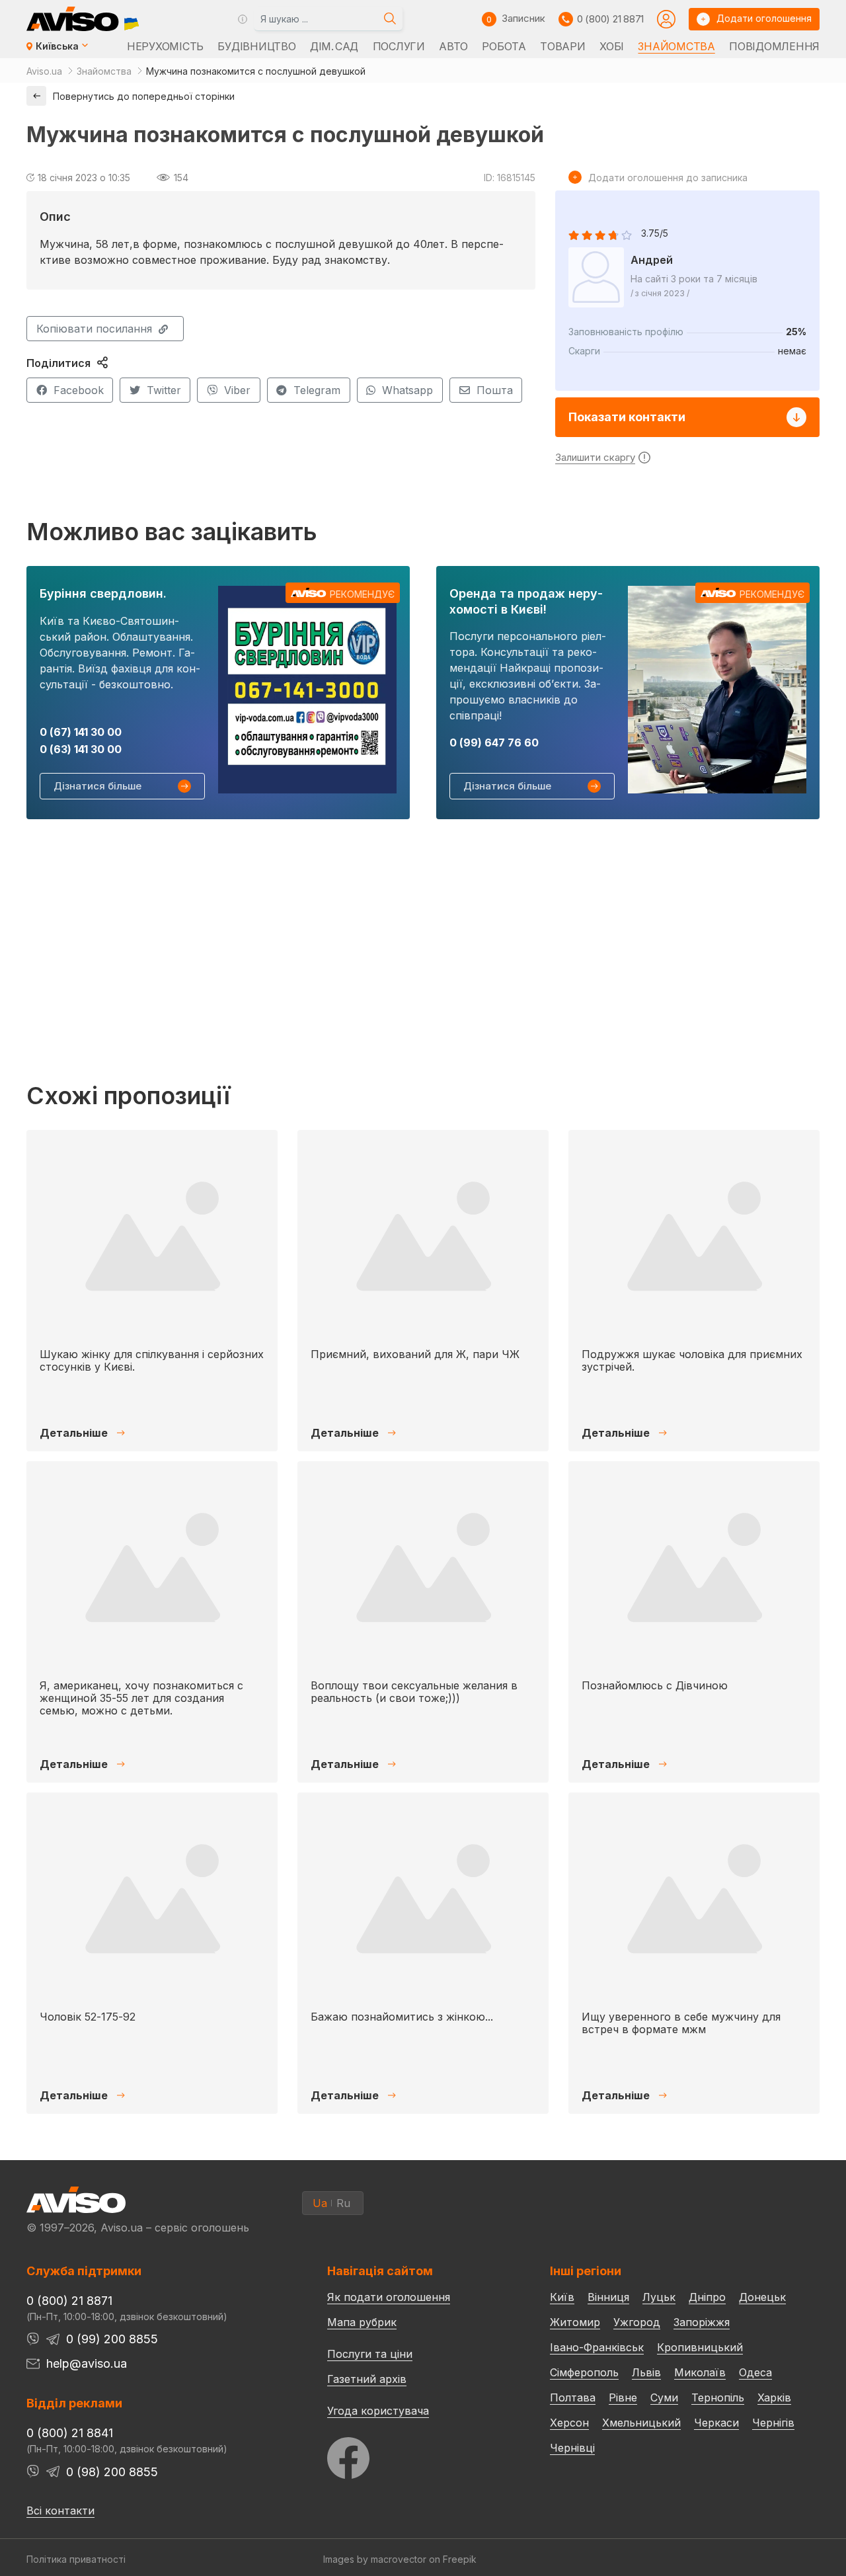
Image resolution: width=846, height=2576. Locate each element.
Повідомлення (774, 46)
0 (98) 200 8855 (112, 2472)
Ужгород (637, 2322)
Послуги (399, 46)
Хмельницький (641, 2423)
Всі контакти (60, 2511)
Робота (504, 46)
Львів (646, 2372)
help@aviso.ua (87, 2363)
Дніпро (707, 2297)
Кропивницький (700, 2347)
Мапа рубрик (362, 2322)
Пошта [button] (495, 390)
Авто (453, 46)
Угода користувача (378, 2410)
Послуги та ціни (370, 2353)
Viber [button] (237, 390)
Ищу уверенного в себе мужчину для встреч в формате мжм (681, 2023)
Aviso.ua (44, 71)
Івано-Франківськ (597, 2347)
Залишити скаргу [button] (595, 457)
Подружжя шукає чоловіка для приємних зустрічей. (692, 1360)
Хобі (612, 46)
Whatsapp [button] (407, 390)
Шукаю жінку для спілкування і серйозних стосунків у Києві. (152, 1360)
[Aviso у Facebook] (414, 2455)
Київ (562, 2297)
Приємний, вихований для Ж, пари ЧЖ (415, 1354)
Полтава (573, 2397)
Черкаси (716, 2423)
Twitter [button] (164, 390)
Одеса (755, 2372)
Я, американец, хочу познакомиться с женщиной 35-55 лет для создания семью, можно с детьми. (141, 1698)
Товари (562, 46)
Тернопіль (718, 2397)
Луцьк (659, 2297)
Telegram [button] (317, 390)
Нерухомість (165, 46)
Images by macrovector (375, 2559)
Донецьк (762, 2297)
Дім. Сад (334, 46)
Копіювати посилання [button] (94, 329)
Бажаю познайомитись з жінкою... (402, 2017)
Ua (320, 2203)
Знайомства (676, 46)
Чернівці (572, 2448)
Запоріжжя (702, 2322)
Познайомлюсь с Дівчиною (655, 1685)
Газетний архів (367, 2379)
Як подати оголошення (389, 2297)
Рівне (623, 2397)
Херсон (569, 2423)
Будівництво (256, 46)
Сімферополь (584, 2372)
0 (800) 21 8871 (610, 19)
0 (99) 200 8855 (112, 2339)
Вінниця (608, 2297)
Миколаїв (700, 2372)
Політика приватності (76, 2559)
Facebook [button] (79, 390)
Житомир (575, 2322)
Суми (664, 2397)
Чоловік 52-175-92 (88, 2017)
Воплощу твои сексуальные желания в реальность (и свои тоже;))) (414, 1692)
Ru (343, 2203)
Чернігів (773, 2423)
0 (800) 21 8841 (70, 2433)
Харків (774, 2397)
